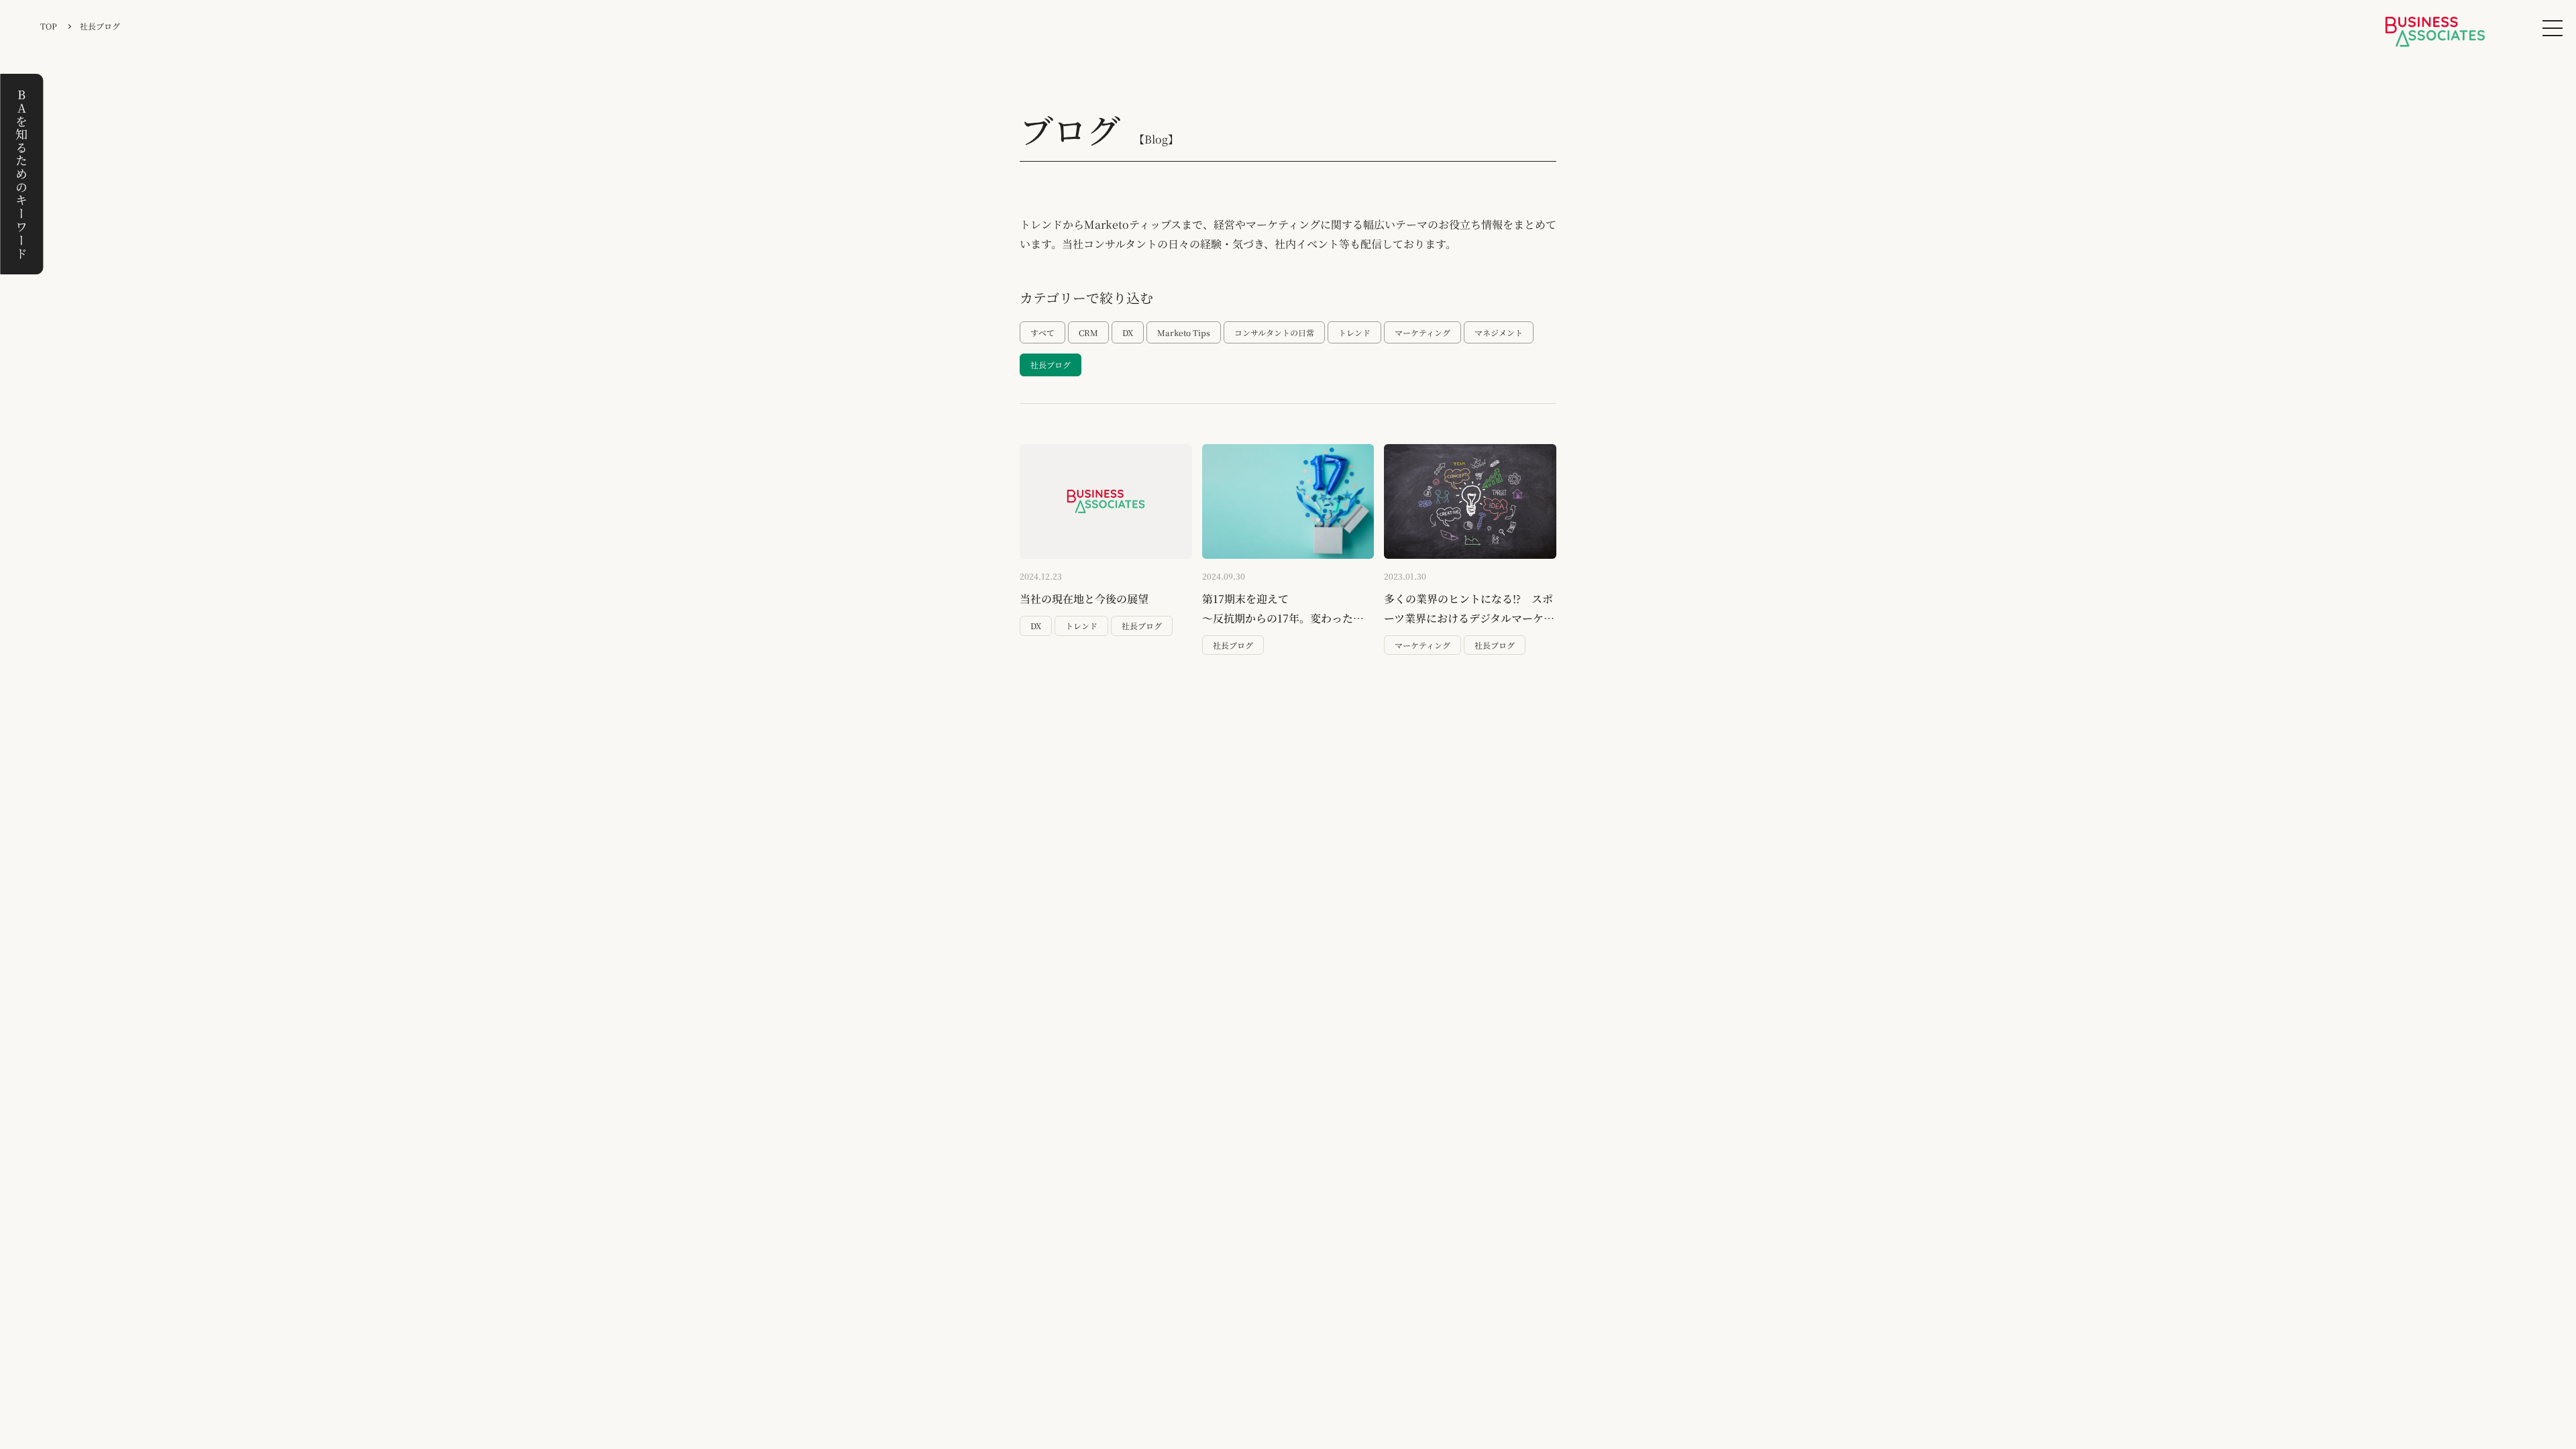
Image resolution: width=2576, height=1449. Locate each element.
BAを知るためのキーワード (21, 174)
